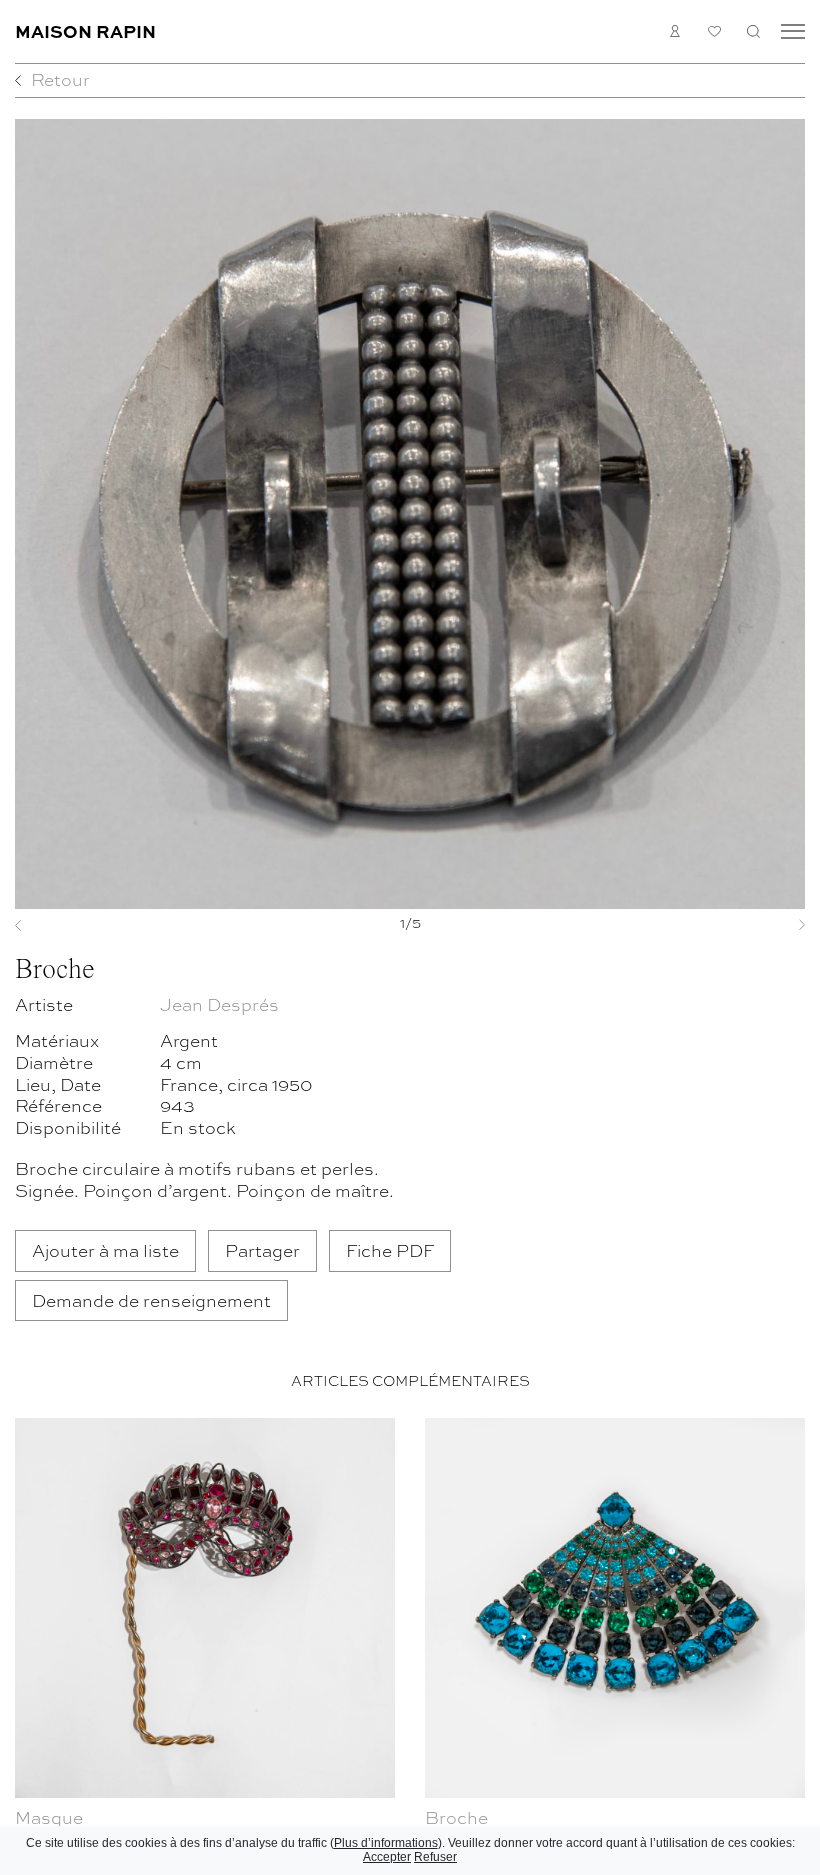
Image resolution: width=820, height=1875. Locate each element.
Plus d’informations (386, 1843)
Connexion (675, 31)
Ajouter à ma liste (105, 1249)
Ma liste (714, 31)
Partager (262, 1249)
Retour (60, 78)
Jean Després (219, 1003)
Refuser (435, 1857)
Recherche (753, 31)
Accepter (387, 1857)
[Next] (746, 925)
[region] (410, 1642)
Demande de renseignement (151, 1299)
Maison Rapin (85, 30)
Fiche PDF (390, 1249)
